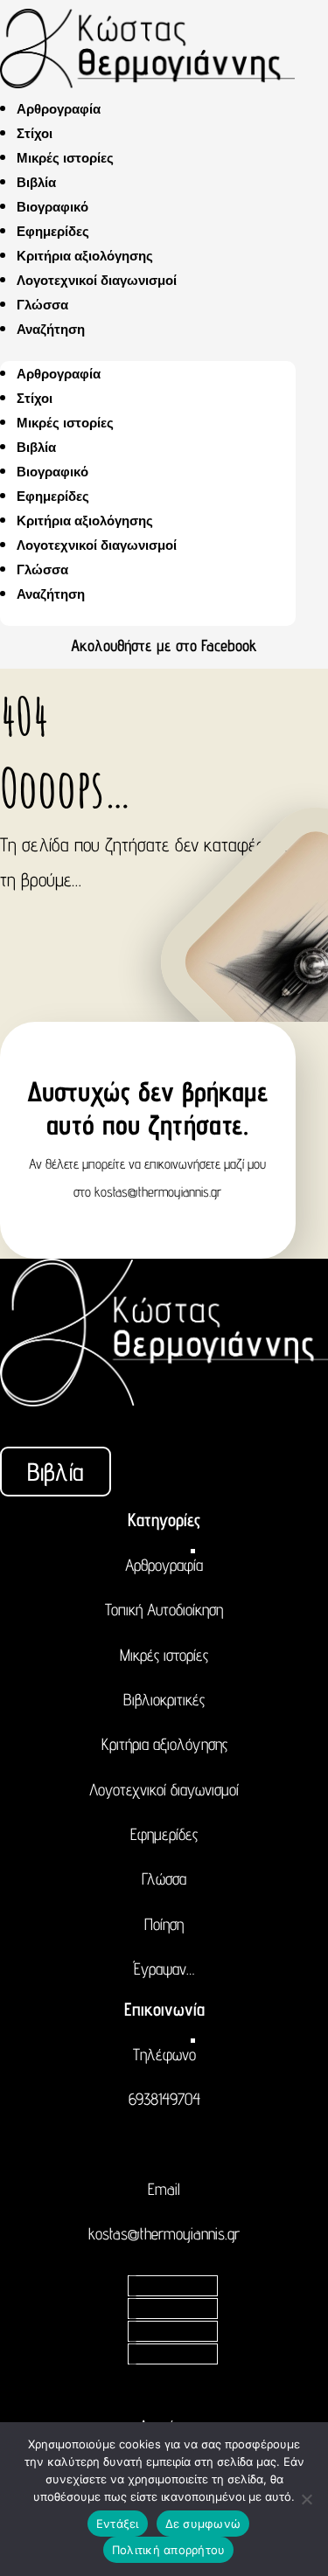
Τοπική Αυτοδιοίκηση (164, 1609)
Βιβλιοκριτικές (164, 1699)
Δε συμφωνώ (203, 2524)
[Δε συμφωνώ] (306, 2499)
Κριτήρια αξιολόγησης (85, 256)
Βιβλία (36, 182)
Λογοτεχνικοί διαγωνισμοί (97, 280)
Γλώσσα (42, 305)
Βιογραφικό (52, 207)
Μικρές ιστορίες (65, 158)
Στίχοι (35, 133)
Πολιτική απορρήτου (169, 2550)
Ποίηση (164, 1924)
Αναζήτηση (51, 329)
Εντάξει (118, 2524)
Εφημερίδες (53, 231)
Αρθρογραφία (59, 109)
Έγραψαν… (164, 1968)
